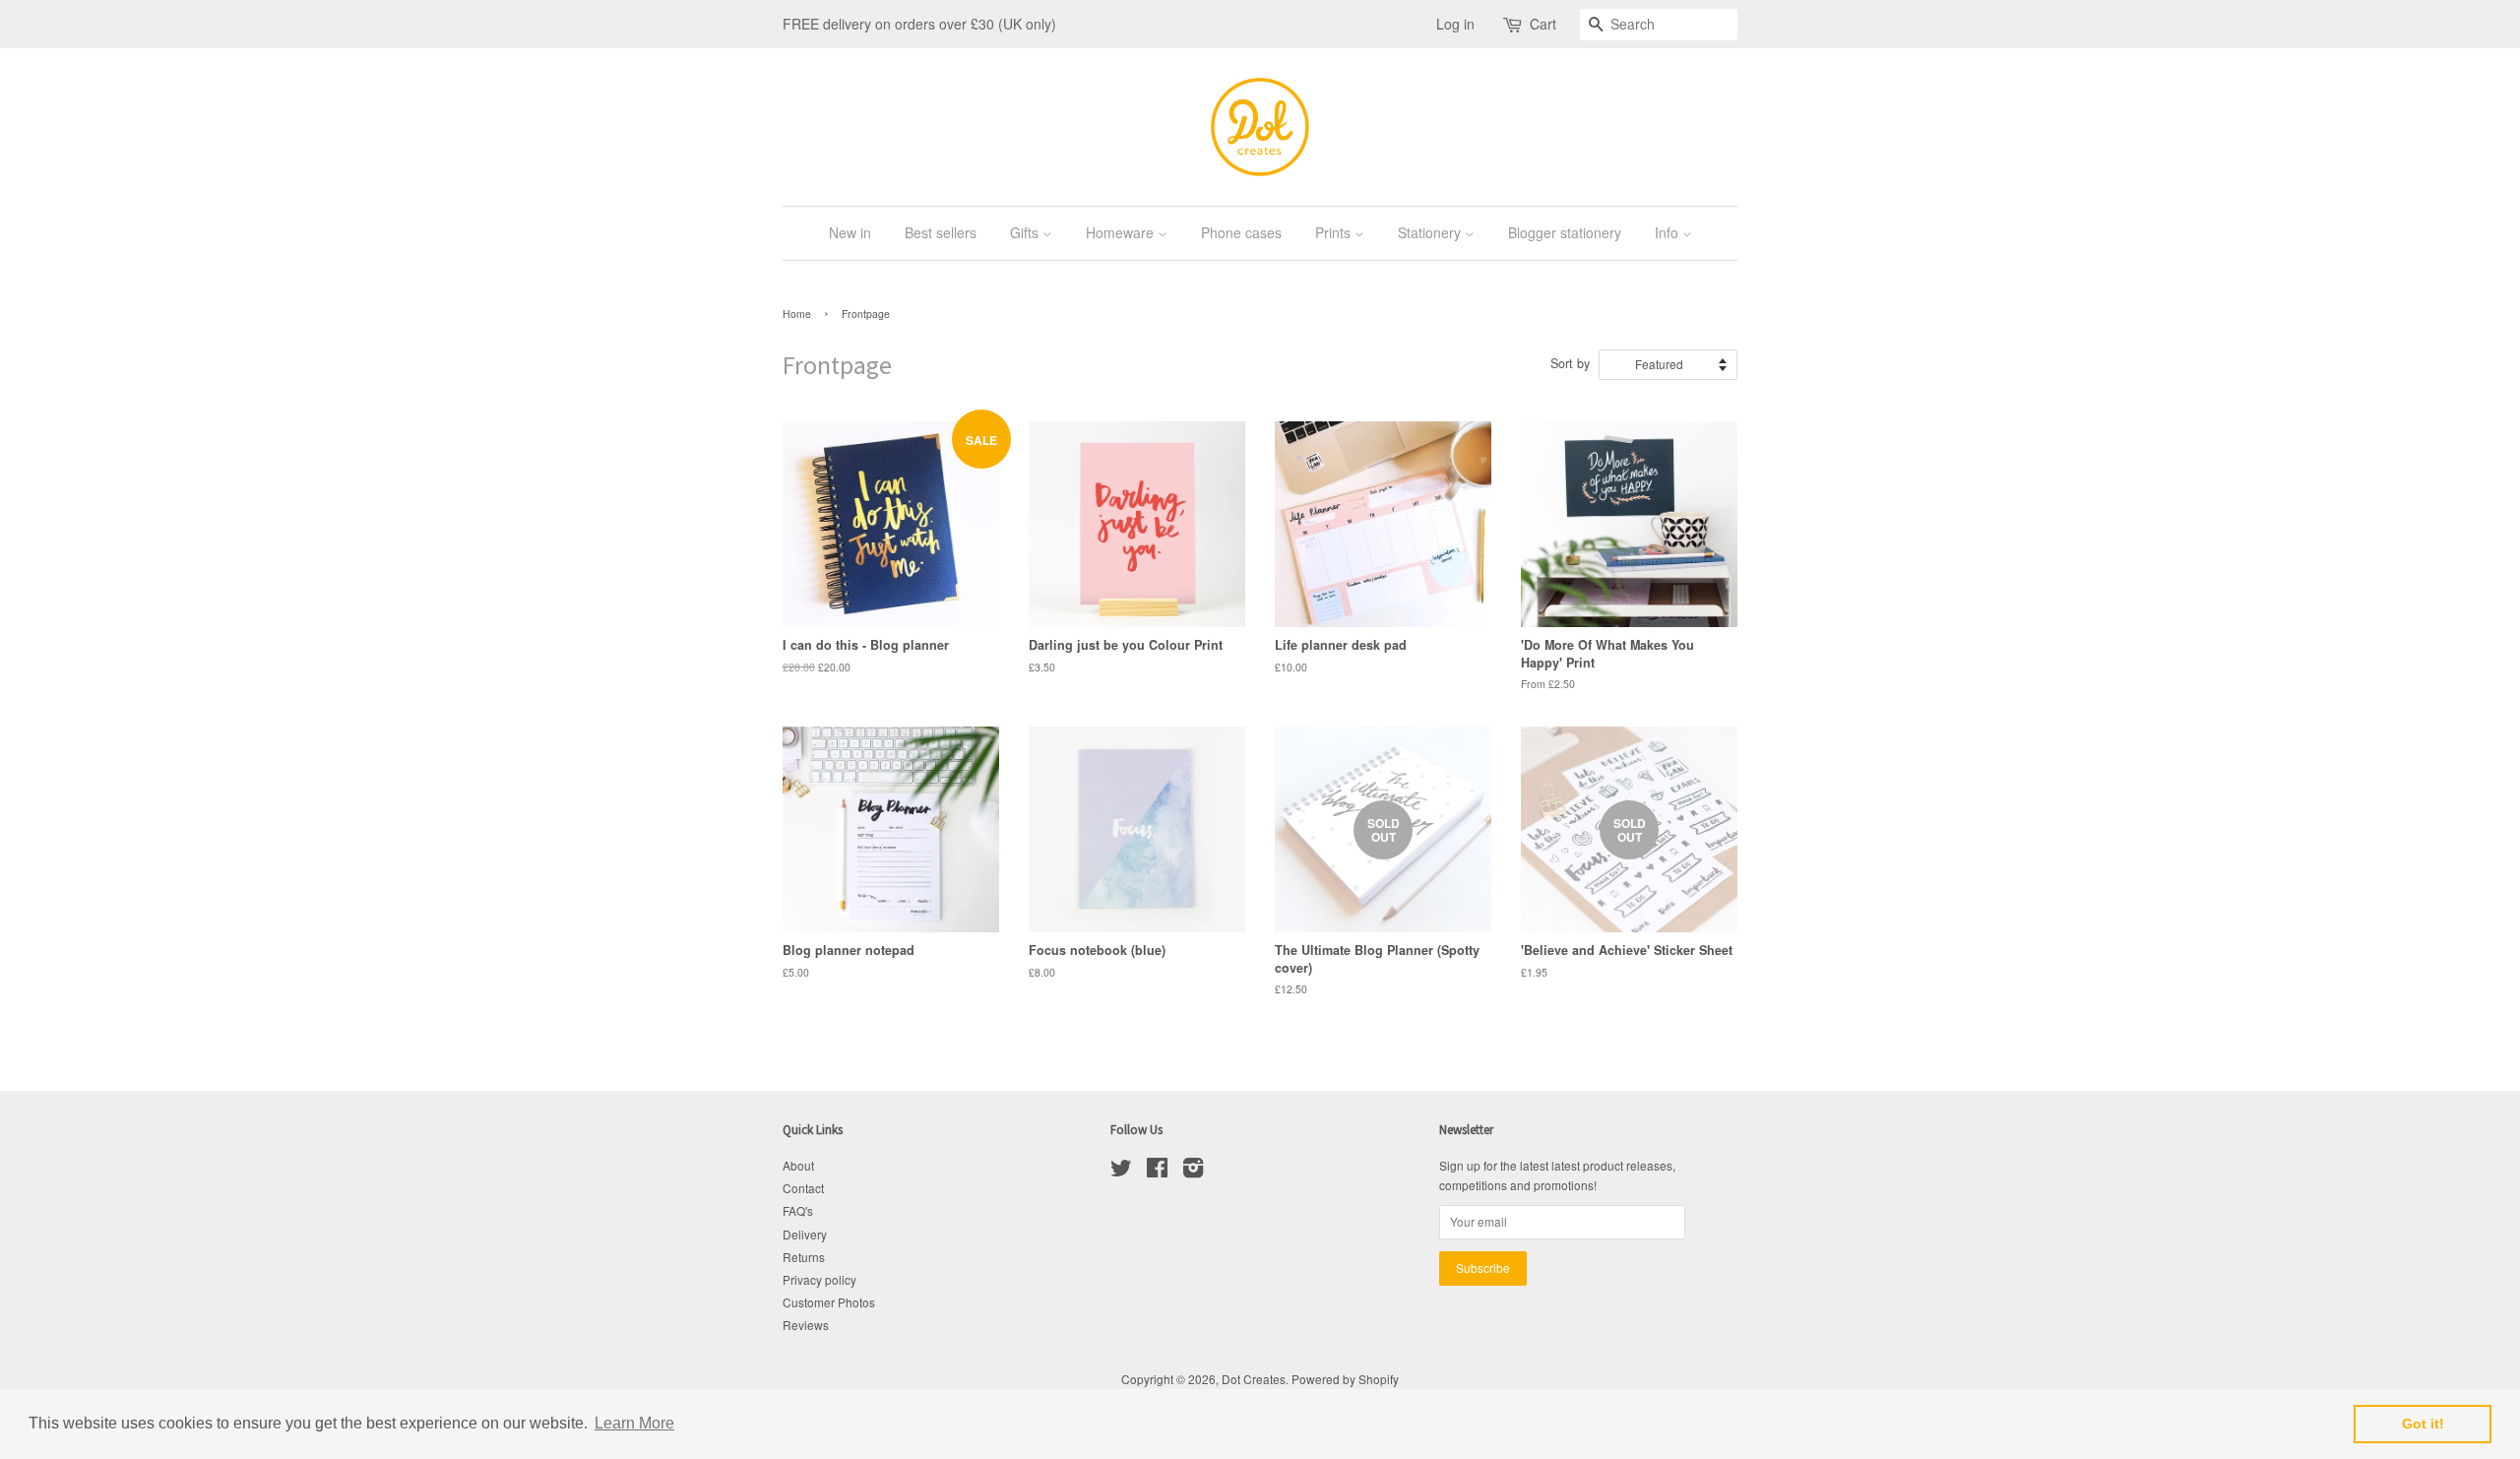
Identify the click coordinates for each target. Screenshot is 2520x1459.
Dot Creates (1254, 1379)
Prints (1335, 232)
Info (1669, 232)
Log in (1455, 24)
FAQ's (798, 1210)
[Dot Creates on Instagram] (1193, 1171)
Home (797, 314)
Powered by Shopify (1345, 1379)
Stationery (1431, 232)
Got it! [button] (2423, 1424)
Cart (1543, 24)
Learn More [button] (634, 1423)
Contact (803, 1188)
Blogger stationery (1565, 232)
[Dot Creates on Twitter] (1121, 1171)
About (798, 1165)
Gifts (1026, 232)
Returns (804, 1257)
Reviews (806, 1325)
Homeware (1122, 232)
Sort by (1570, 363)
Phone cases (1241, 232)
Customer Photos (829, 1302)
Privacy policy (819, 1279)
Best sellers (941, 232)
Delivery (805, 1234)
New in (850, 232)
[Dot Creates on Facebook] (1157, 1171)
